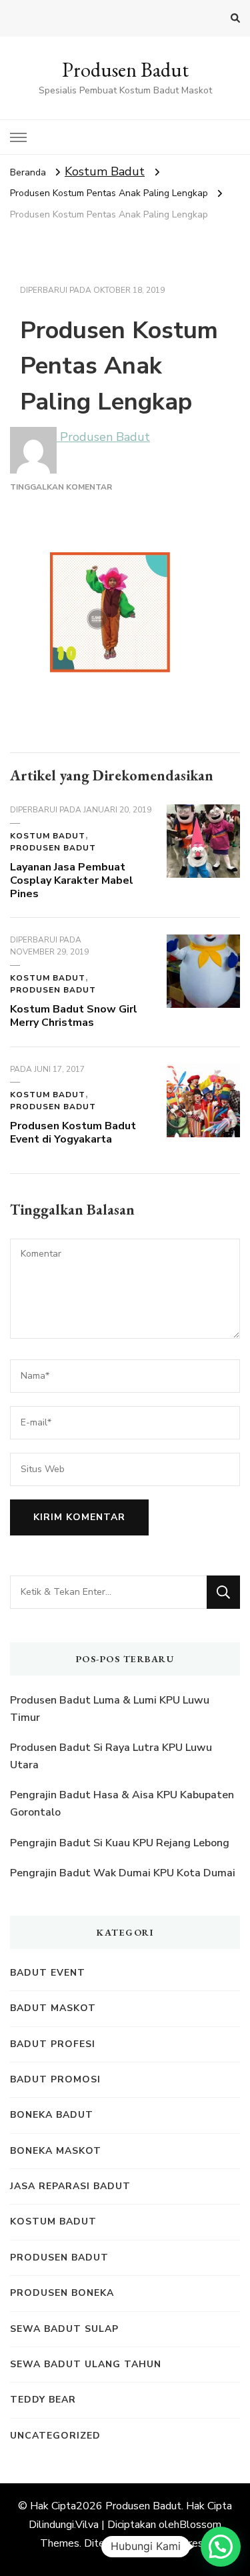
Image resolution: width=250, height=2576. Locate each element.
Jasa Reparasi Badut (70, 2186)
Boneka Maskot (56, 2151)
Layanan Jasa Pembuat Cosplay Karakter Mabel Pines (72, 880)
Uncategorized (55, 2436)
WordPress (182, 2543)
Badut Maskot (53, 2008)
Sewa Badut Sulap (64, 2329)
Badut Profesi (53, 2044)
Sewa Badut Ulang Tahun (86, 2364)
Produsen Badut (125, 70)
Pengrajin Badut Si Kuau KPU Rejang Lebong (120, 1843)
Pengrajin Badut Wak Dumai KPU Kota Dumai (123, 1873)
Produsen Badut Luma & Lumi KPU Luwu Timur (110, 1709)
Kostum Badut (105, 171)
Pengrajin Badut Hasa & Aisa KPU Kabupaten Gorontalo (122, 1804)
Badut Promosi (55, 2079)
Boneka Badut (52, 2115)
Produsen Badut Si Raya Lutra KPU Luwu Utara (111, 1756)
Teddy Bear (43, 2400)
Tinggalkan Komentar (61, 487)
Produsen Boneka (62, 2293)
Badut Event (48, 1973)
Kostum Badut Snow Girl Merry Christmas (74, 1016)
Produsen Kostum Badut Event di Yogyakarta (73, 1133)
